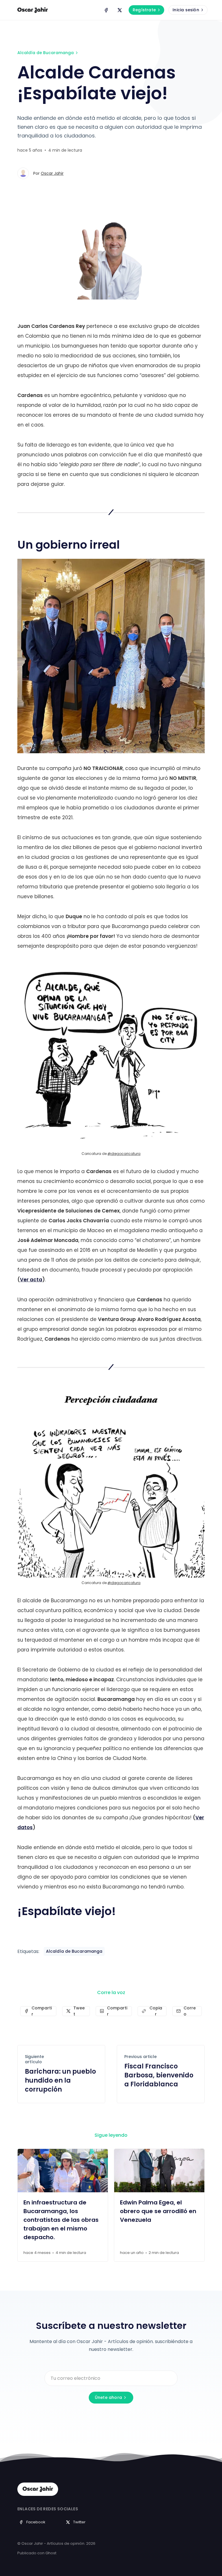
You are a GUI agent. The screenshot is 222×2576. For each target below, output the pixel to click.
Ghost (51, 2553)
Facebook (36, 2522)
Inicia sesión (186, 10)
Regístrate (144, 10)
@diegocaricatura (124, 1154)
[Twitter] (120, 10)
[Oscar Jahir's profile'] (23, 173)
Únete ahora (108, 2397)
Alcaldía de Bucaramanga (46, 53)
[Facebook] (106, 10)
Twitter (79, 2522)
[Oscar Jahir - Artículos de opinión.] (33, 10)
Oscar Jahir (52, 173)
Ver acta (31, 1280)
